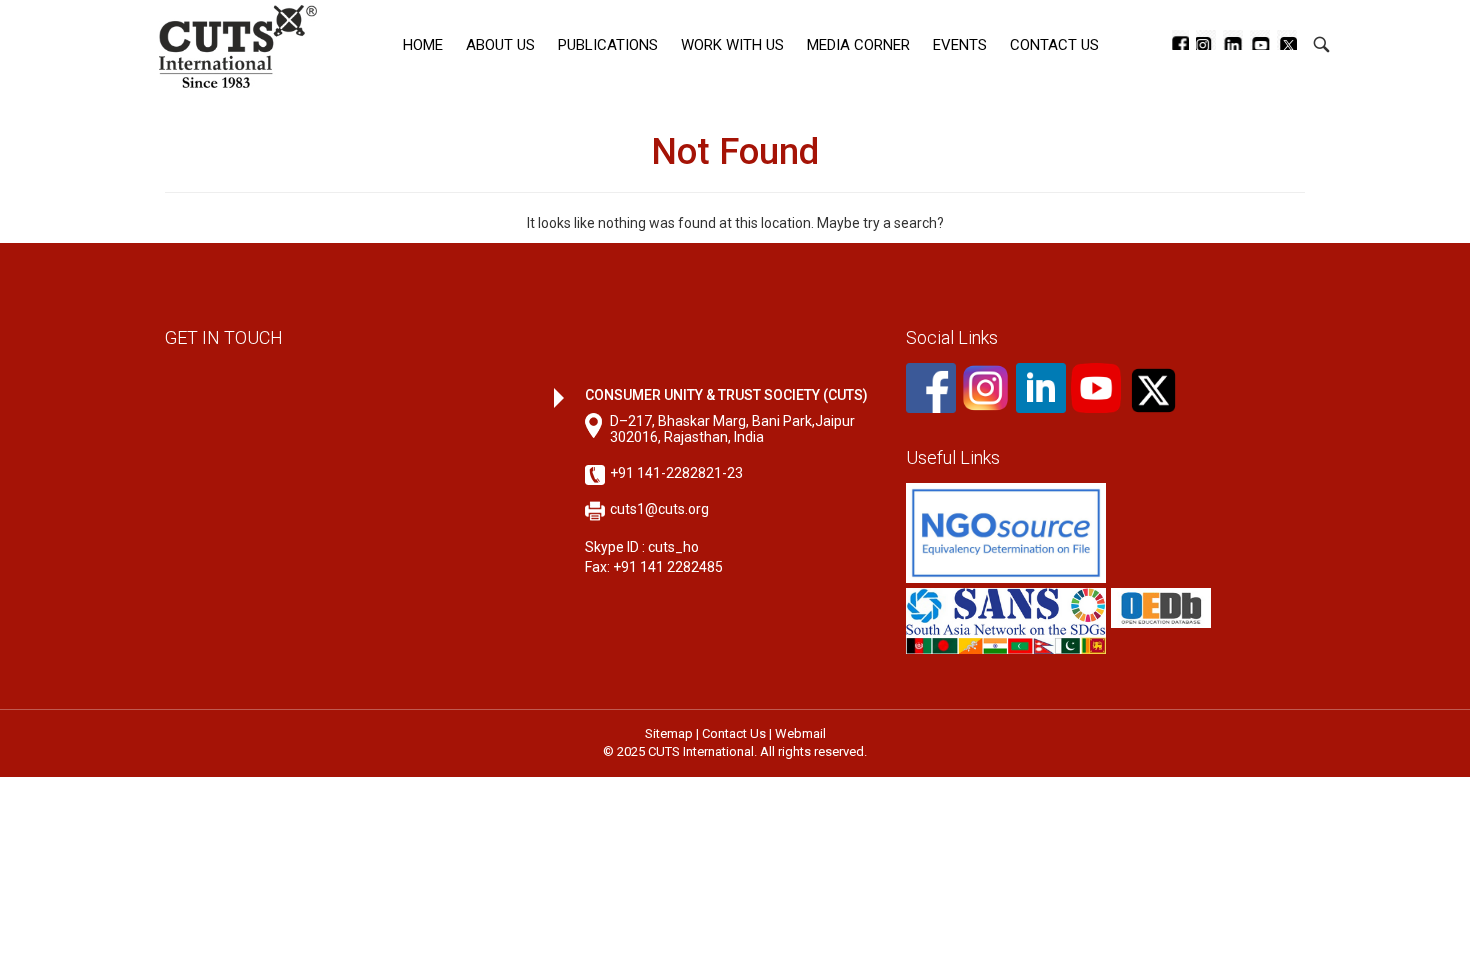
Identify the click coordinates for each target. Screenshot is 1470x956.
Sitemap (669, 733)
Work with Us (732, 45)
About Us (500, 45)
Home (423, 45)
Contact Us (1054, 45)
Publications (608, 45)
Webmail (800, 733)
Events (960, 45)
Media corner (858, 45)
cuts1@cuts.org (659, 509)
